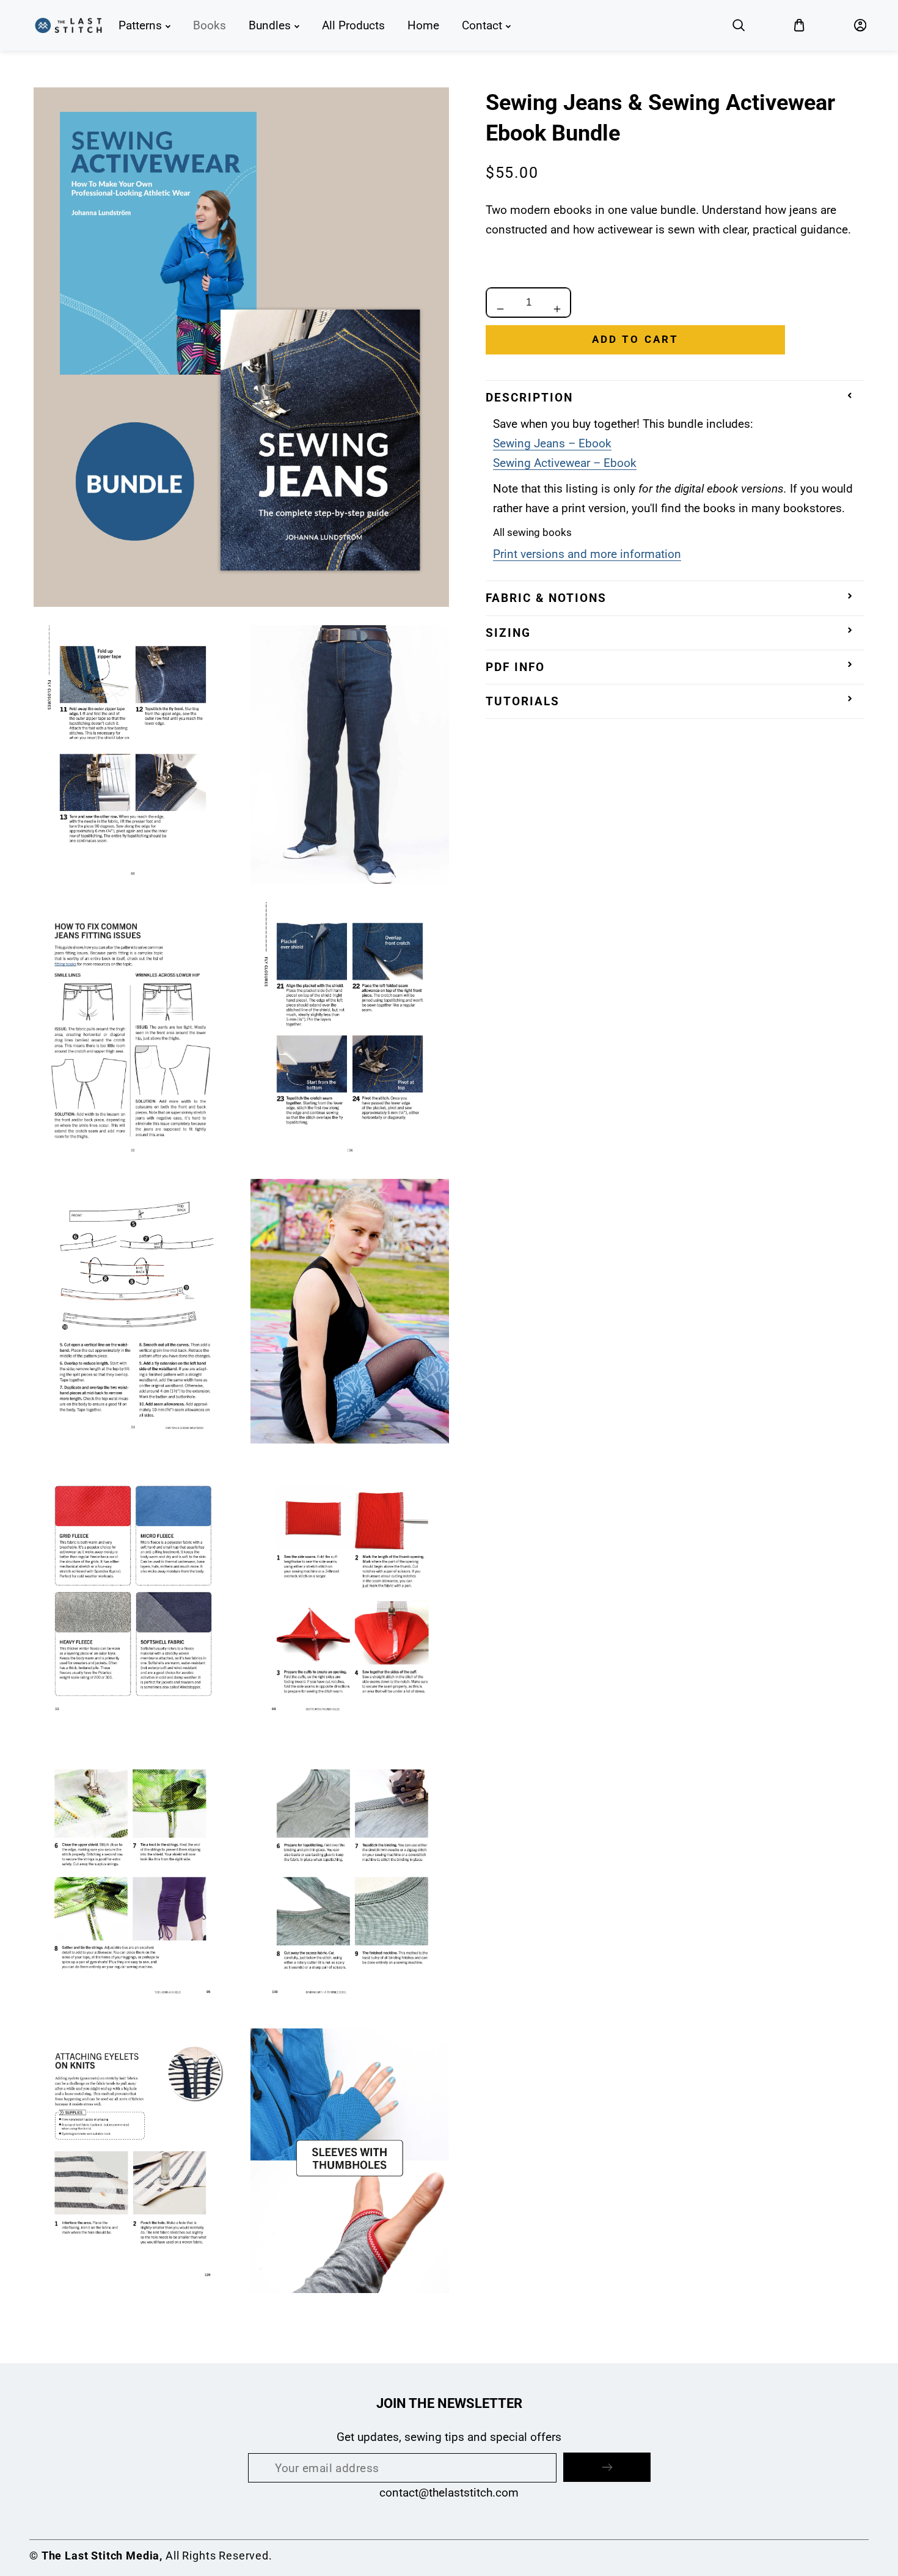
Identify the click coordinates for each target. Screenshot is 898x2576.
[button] (739, 26)
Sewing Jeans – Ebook (552, 443)
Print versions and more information (587, 554)
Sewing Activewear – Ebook (565, 463)
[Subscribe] (607, 2467)
